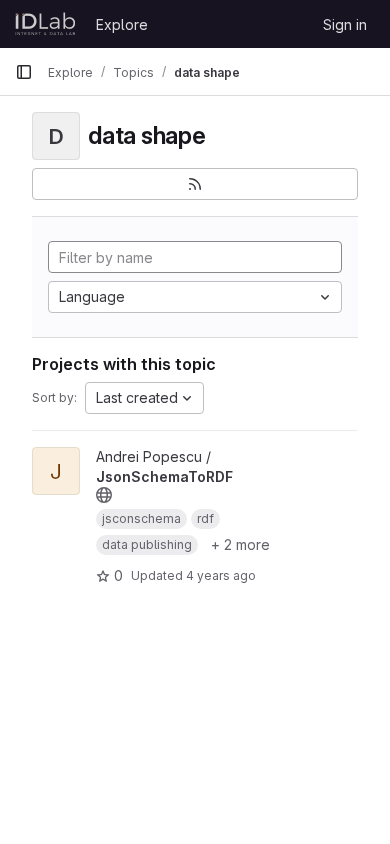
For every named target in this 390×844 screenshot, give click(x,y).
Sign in (345, 24)
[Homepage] (45, 24)
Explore (122, 24)
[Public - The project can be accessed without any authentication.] (104, 495)
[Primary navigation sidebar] (24, 72)
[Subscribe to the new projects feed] (195, 184)
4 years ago (221, 575)
